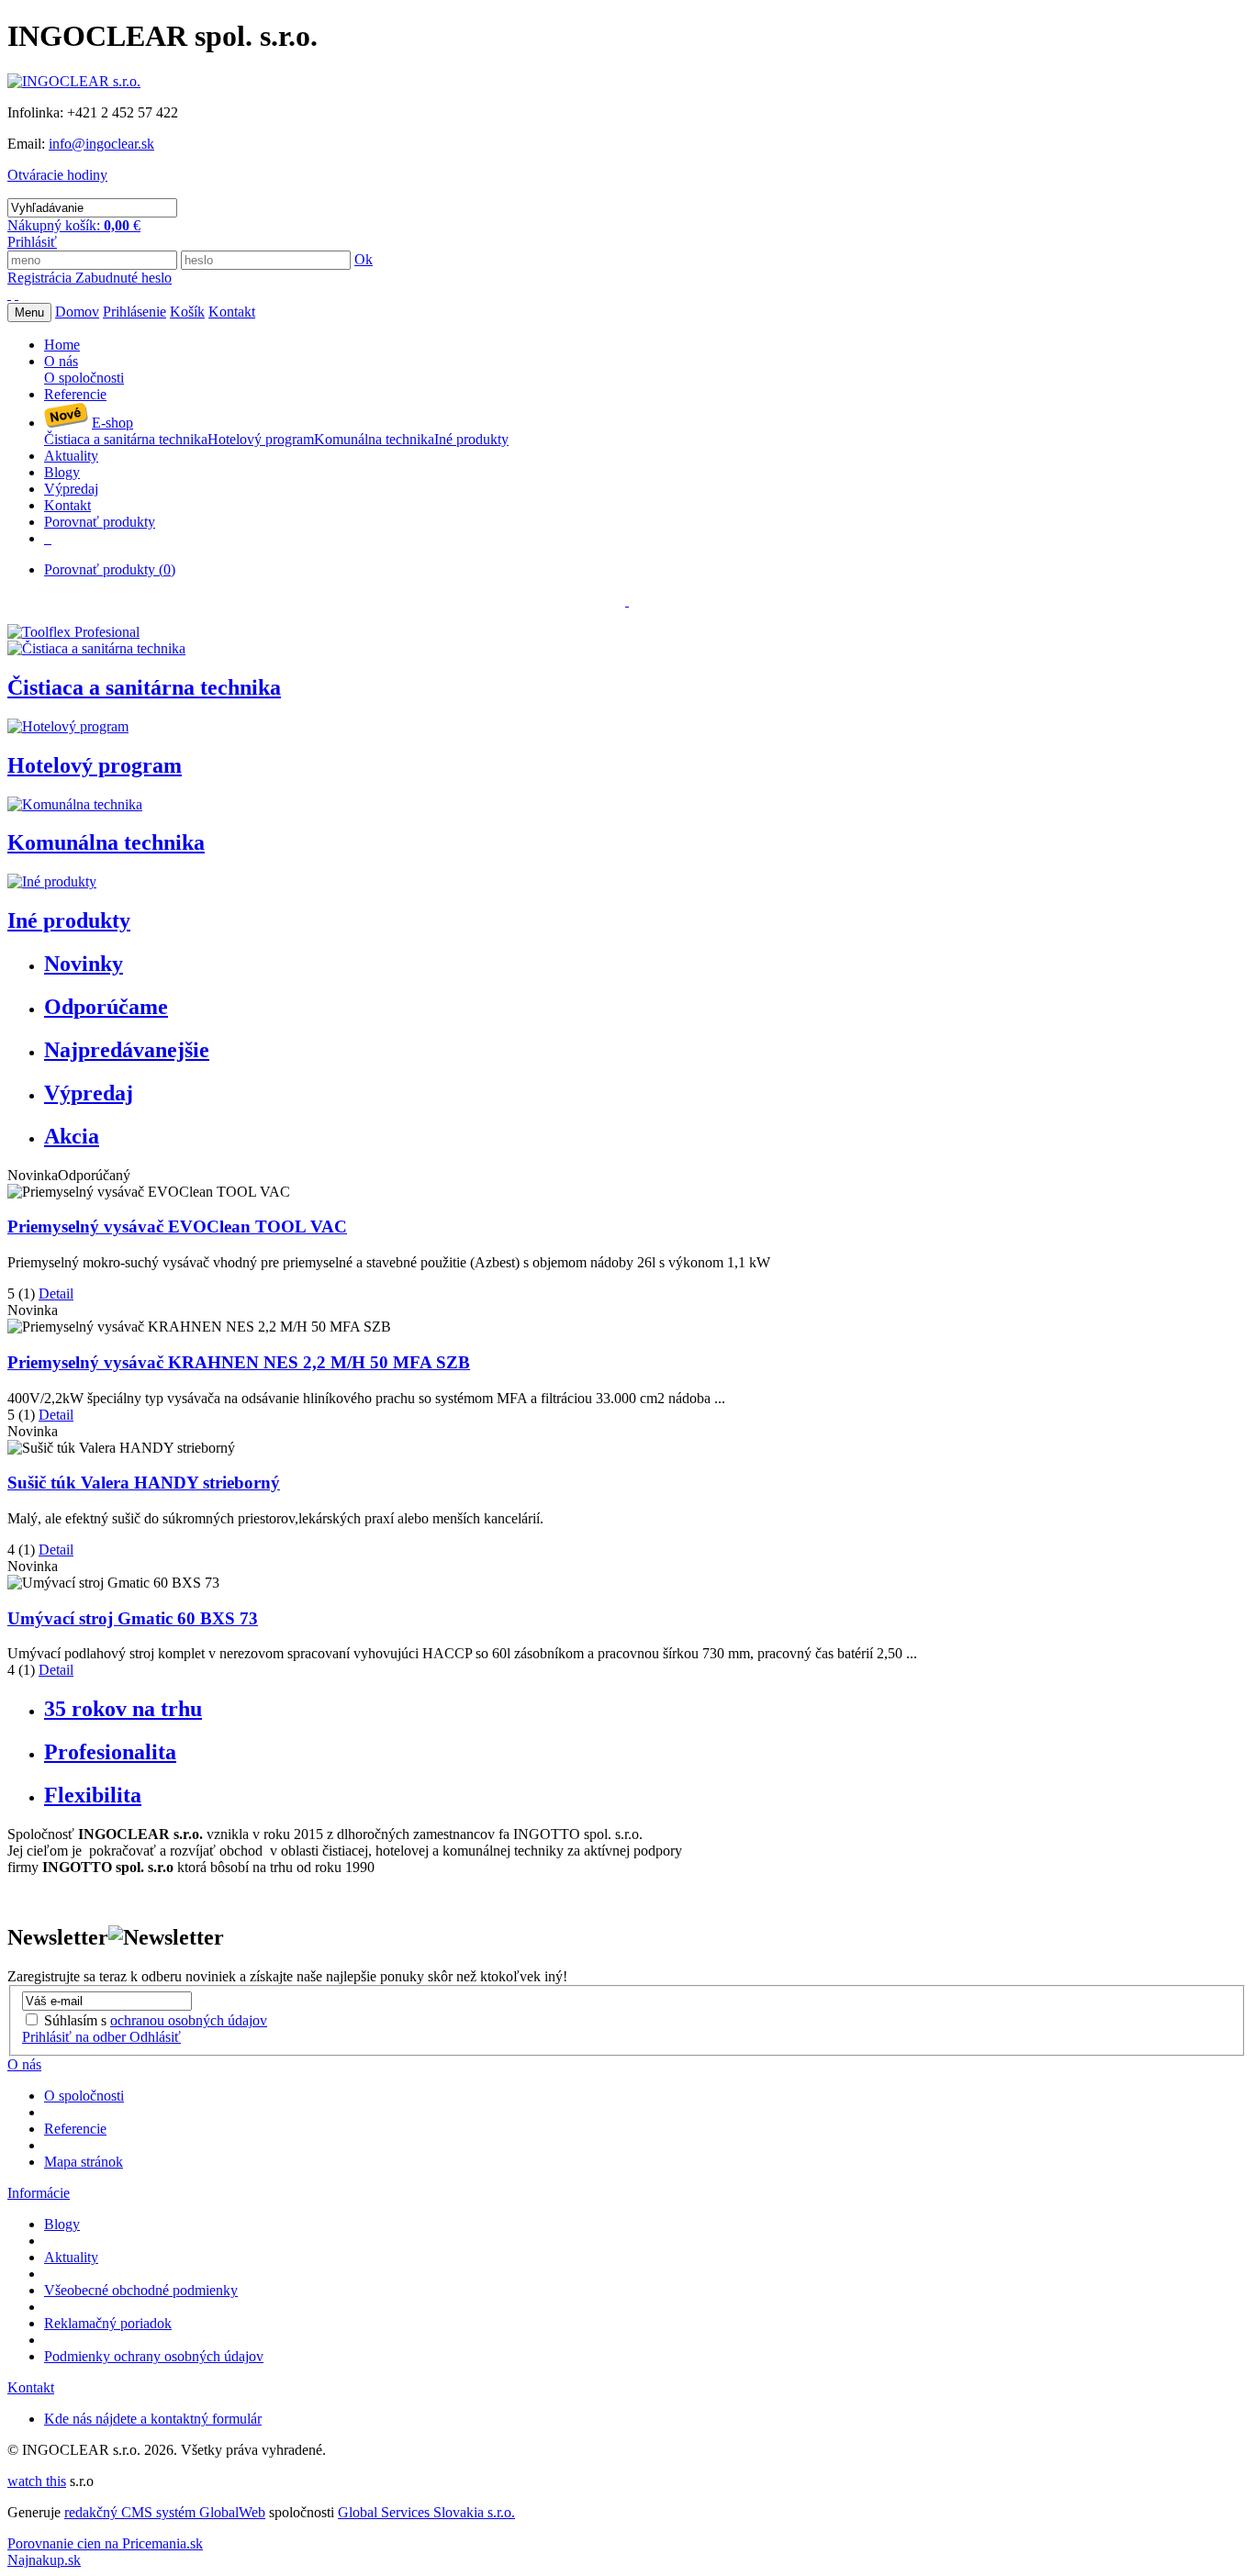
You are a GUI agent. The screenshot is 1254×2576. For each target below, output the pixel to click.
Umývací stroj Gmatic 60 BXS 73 (133, 1618)
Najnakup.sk (44, 2560)
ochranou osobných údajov (189, 2020)
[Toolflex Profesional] (73, 632)
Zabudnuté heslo (123, 278)
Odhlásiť (155, 2037)
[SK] (9, 294)
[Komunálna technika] (75, 804)
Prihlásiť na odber (76, 2037)
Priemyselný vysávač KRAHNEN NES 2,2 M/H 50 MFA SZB (239, 1362)
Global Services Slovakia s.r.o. (426, 2512)
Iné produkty (69, 920)
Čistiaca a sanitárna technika (144, 687)
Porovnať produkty (110, 569)
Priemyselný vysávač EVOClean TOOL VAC (177, 1227)
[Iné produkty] (52, 881)
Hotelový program (95, 765)
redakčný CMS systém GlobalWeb (165, 2512)
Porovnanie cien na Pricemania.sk (105, 2543)
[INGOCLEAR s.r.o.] (74, 81)
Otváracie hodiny (57, 175)
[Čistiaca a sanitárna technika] (96, 648)
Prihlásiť (32, 242)
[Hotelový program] (68, 726)
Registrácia (41, 278)
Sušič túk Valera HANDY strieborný (144, 1483)
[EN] (17, 294)
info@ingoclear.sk (101, 144)
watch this (37, 2481)
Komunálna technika (106, 842)
